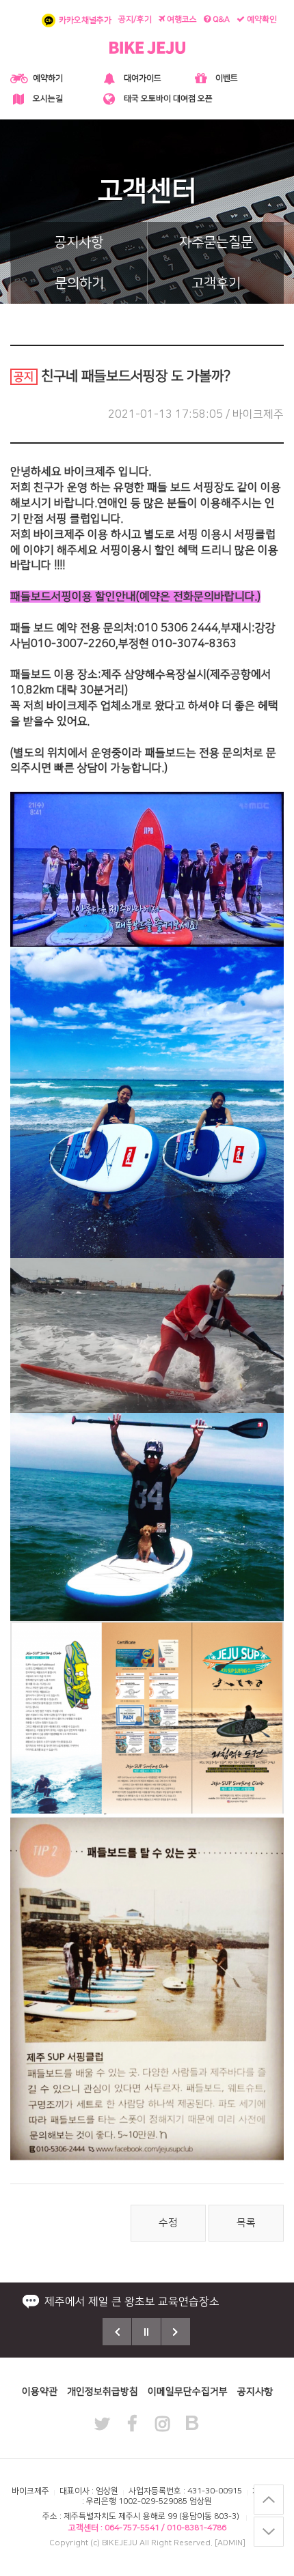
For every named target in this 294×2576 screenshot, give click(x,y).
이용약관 (40, 2392)
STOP (146, 2332)
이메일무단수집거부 (188, 2392)
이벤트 (227, 78)
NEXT (176, 2332)
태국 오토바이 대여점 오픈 (168, 99)
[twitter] (102, 2417)
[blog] (192, 2416)
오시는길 (48, 99)
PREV (117, 2332)
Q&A (220, 19)
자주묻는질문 (216, 242)
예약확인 (261, 19)
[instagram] (162, 2417)
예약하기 (48, 78)
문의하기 (79, 283)
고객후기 (216, 283)
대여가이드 (143, 78)
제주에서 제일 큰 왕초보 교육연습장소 (132, 2302)
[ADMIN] (230, 2543)
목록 (246, 2223)
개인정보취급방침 (103, 2392)
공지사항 (79, 242)
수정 (168, 2223)
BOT (269, 2532)
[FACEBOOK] (132, 2417)
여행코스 (181, 19)
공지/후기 (135, 19)
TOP (269, 2500)
